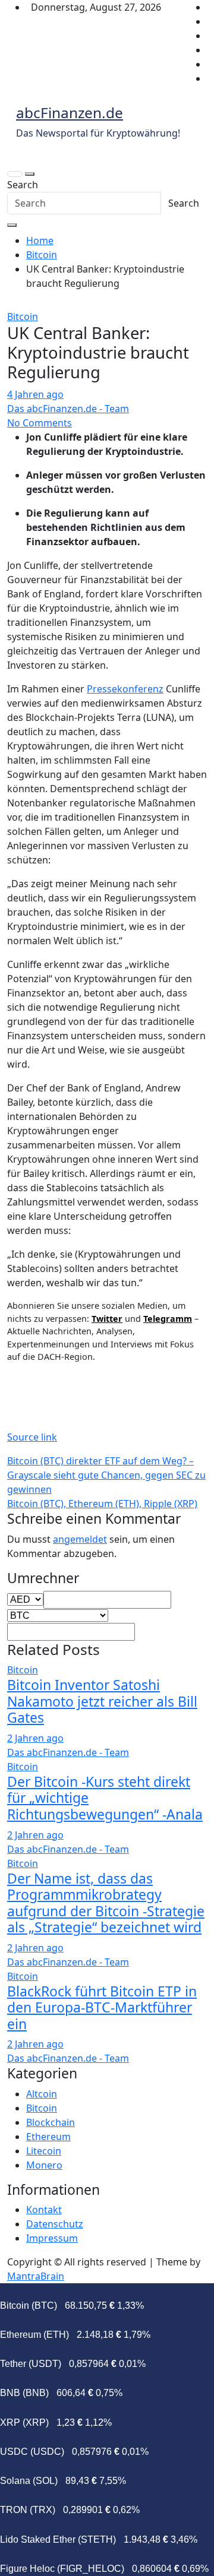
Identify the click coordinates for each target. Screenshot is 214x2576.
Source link (32, 1437)
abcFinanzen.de (70, 113)
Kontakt (44, 2210)
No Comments (40, 423)
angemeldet (80, 1539)
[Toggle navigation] (15, 174)
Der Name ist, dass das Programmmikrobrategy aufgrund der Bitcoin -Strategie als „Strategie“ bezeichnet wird (106, 1903)
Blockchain (51, 2122)
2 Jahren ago (35, 1738)
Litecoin (44, 2151)
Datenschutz (55, 2224)
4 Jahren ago (35, 394)
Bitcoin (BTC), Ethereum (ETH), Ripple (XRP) (102, 1504)
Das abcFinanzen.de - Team (68, 409)
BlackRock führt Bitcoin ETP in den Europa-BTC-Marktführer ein (102, 2007)
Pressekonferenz (125, 689)
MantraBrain (36, 2276)
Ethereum (48, 2137)
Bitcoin (23, 317)
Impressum (52, 2238)
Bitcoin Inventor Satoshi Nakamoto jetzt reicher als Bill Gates (102, 1701)
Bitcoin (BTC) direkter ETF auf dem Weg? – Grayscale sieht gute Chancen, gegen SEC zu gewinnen (106, 1475)
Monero (44, 2165)
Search (23, 185)
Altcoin (42, 2094)
